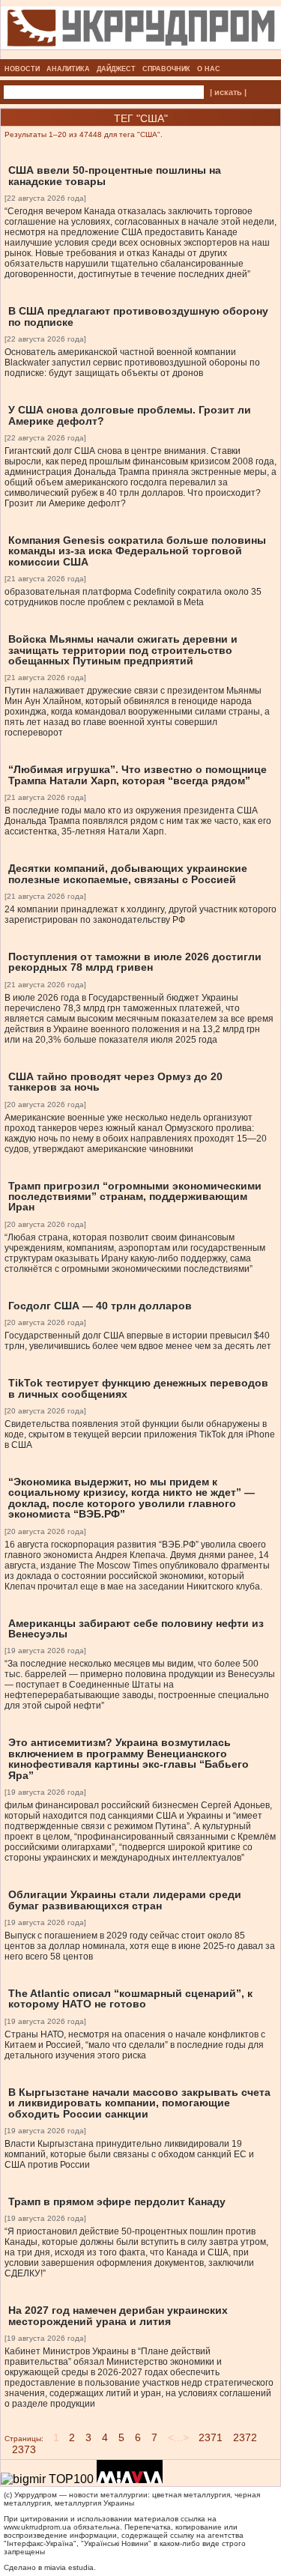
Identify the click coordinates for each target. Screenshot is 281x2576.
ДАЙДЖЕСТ (116, 69)
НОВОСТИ (22, 69)
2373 (24, 2449)
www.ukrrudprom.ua (37, 2527)
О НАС (209, 69)
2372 (245, 2437)
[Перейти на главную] (141, 55)
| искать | (228, 92)
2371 (211, 2437)
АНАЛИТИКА (68, 69)
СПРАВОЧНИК (166, 69)
